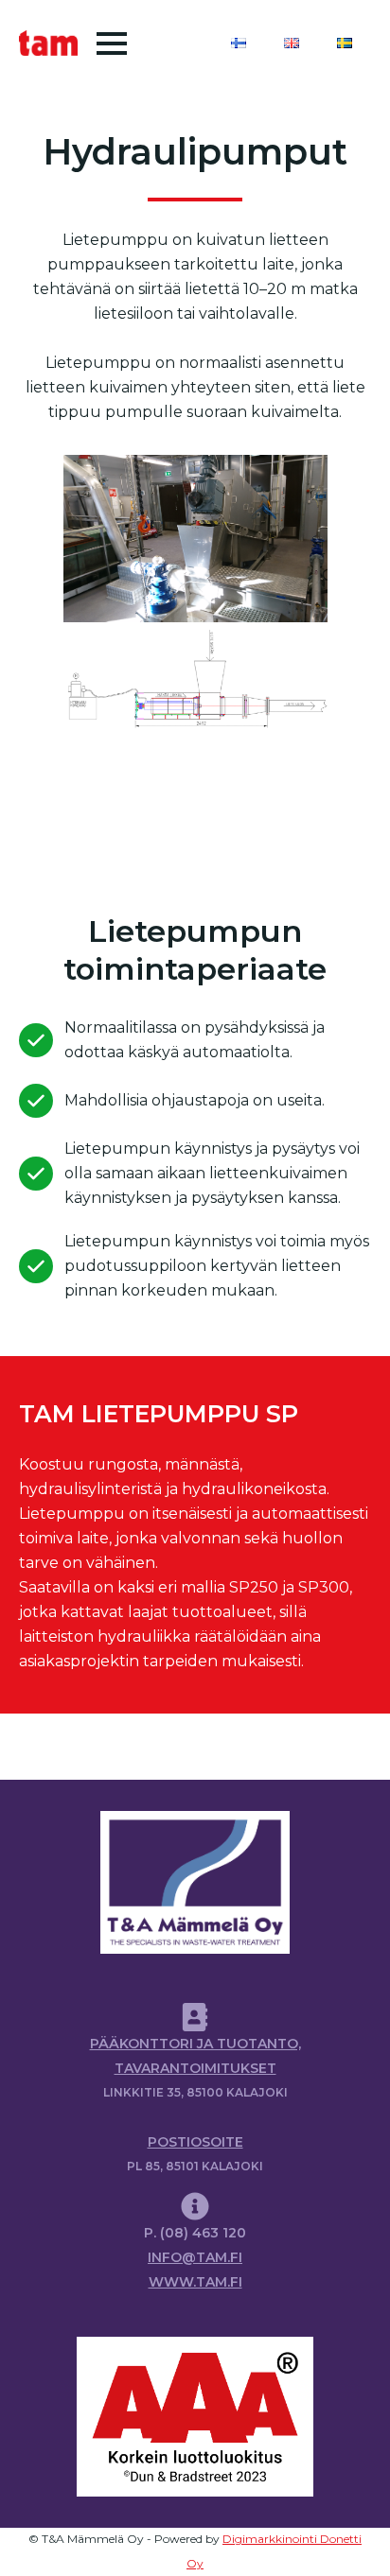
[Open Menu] (112, 44)
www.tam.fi (195, 2282)
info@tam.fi (195, 2257)
